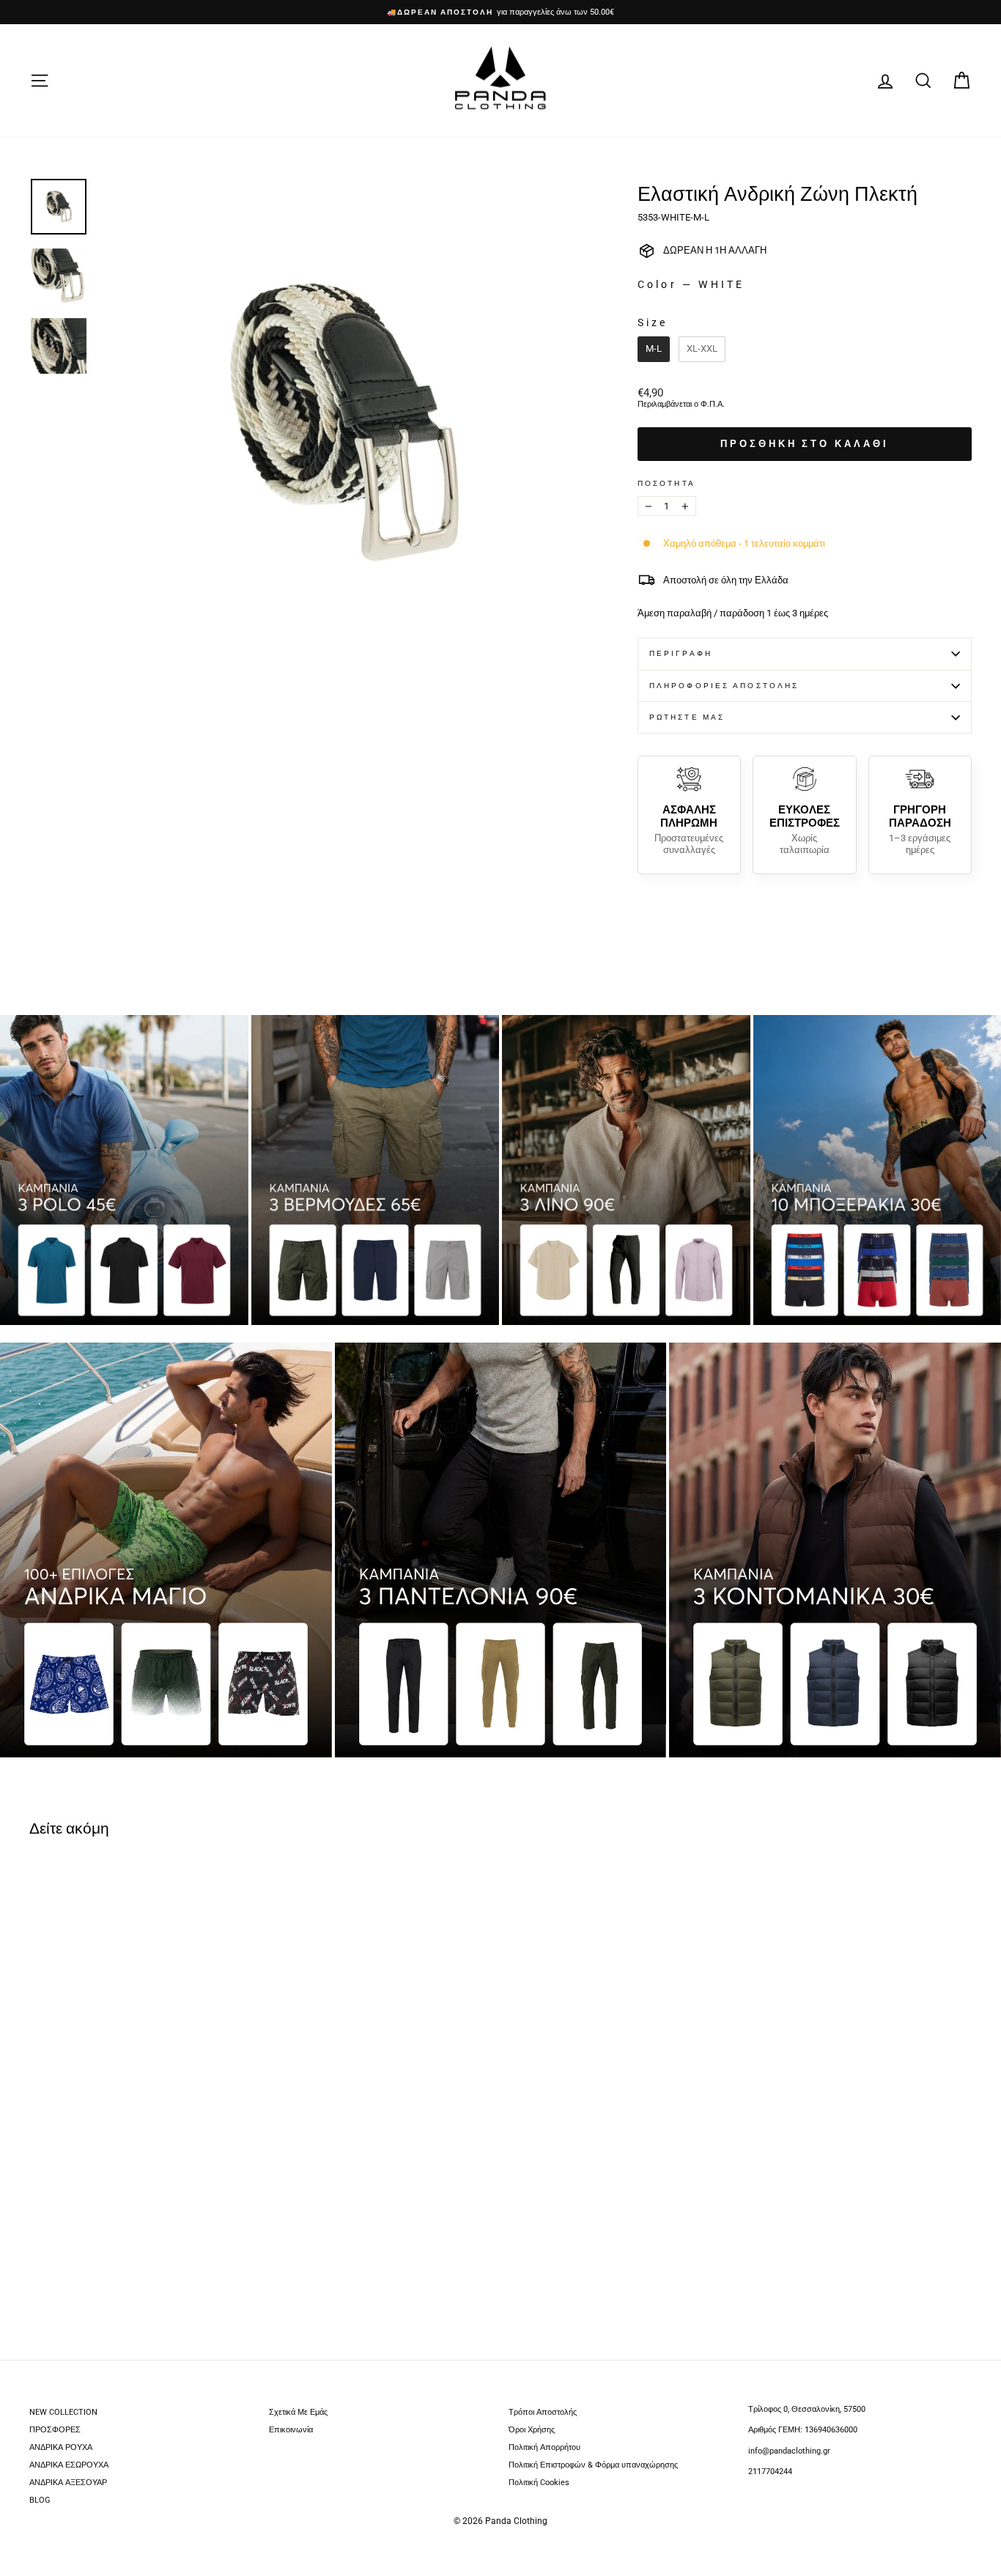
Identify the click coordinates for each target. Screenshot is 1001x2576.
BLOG (40, 2500)
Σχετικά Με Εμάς (298, 2412)
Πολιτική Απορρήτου (544, 2447)
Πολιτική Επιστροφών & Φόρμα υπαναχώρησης (593, 2465)
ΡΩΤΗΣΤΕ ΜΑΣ (687, 717)
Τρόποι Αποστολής (543, 2412)
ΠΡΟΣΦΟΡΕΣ (55, 2430)
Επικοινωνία (291, 2430)
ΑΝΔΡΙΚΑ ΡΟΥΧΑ (61, 2447)
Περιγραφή (681, 653)
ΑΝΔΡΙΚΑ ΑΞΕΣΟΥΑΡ (68, 2483)
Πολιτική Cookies (539, 2483)
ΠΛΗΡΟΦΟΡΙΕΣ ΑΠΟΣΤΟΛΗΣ (724, 686)
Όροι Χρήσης (532, 2430)
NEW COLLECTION (63, 2412)
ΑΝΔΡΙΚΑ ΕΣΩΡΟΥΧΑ (69, 2465)
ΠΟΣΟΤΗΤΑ (666, 484)
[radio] (654, 349)
